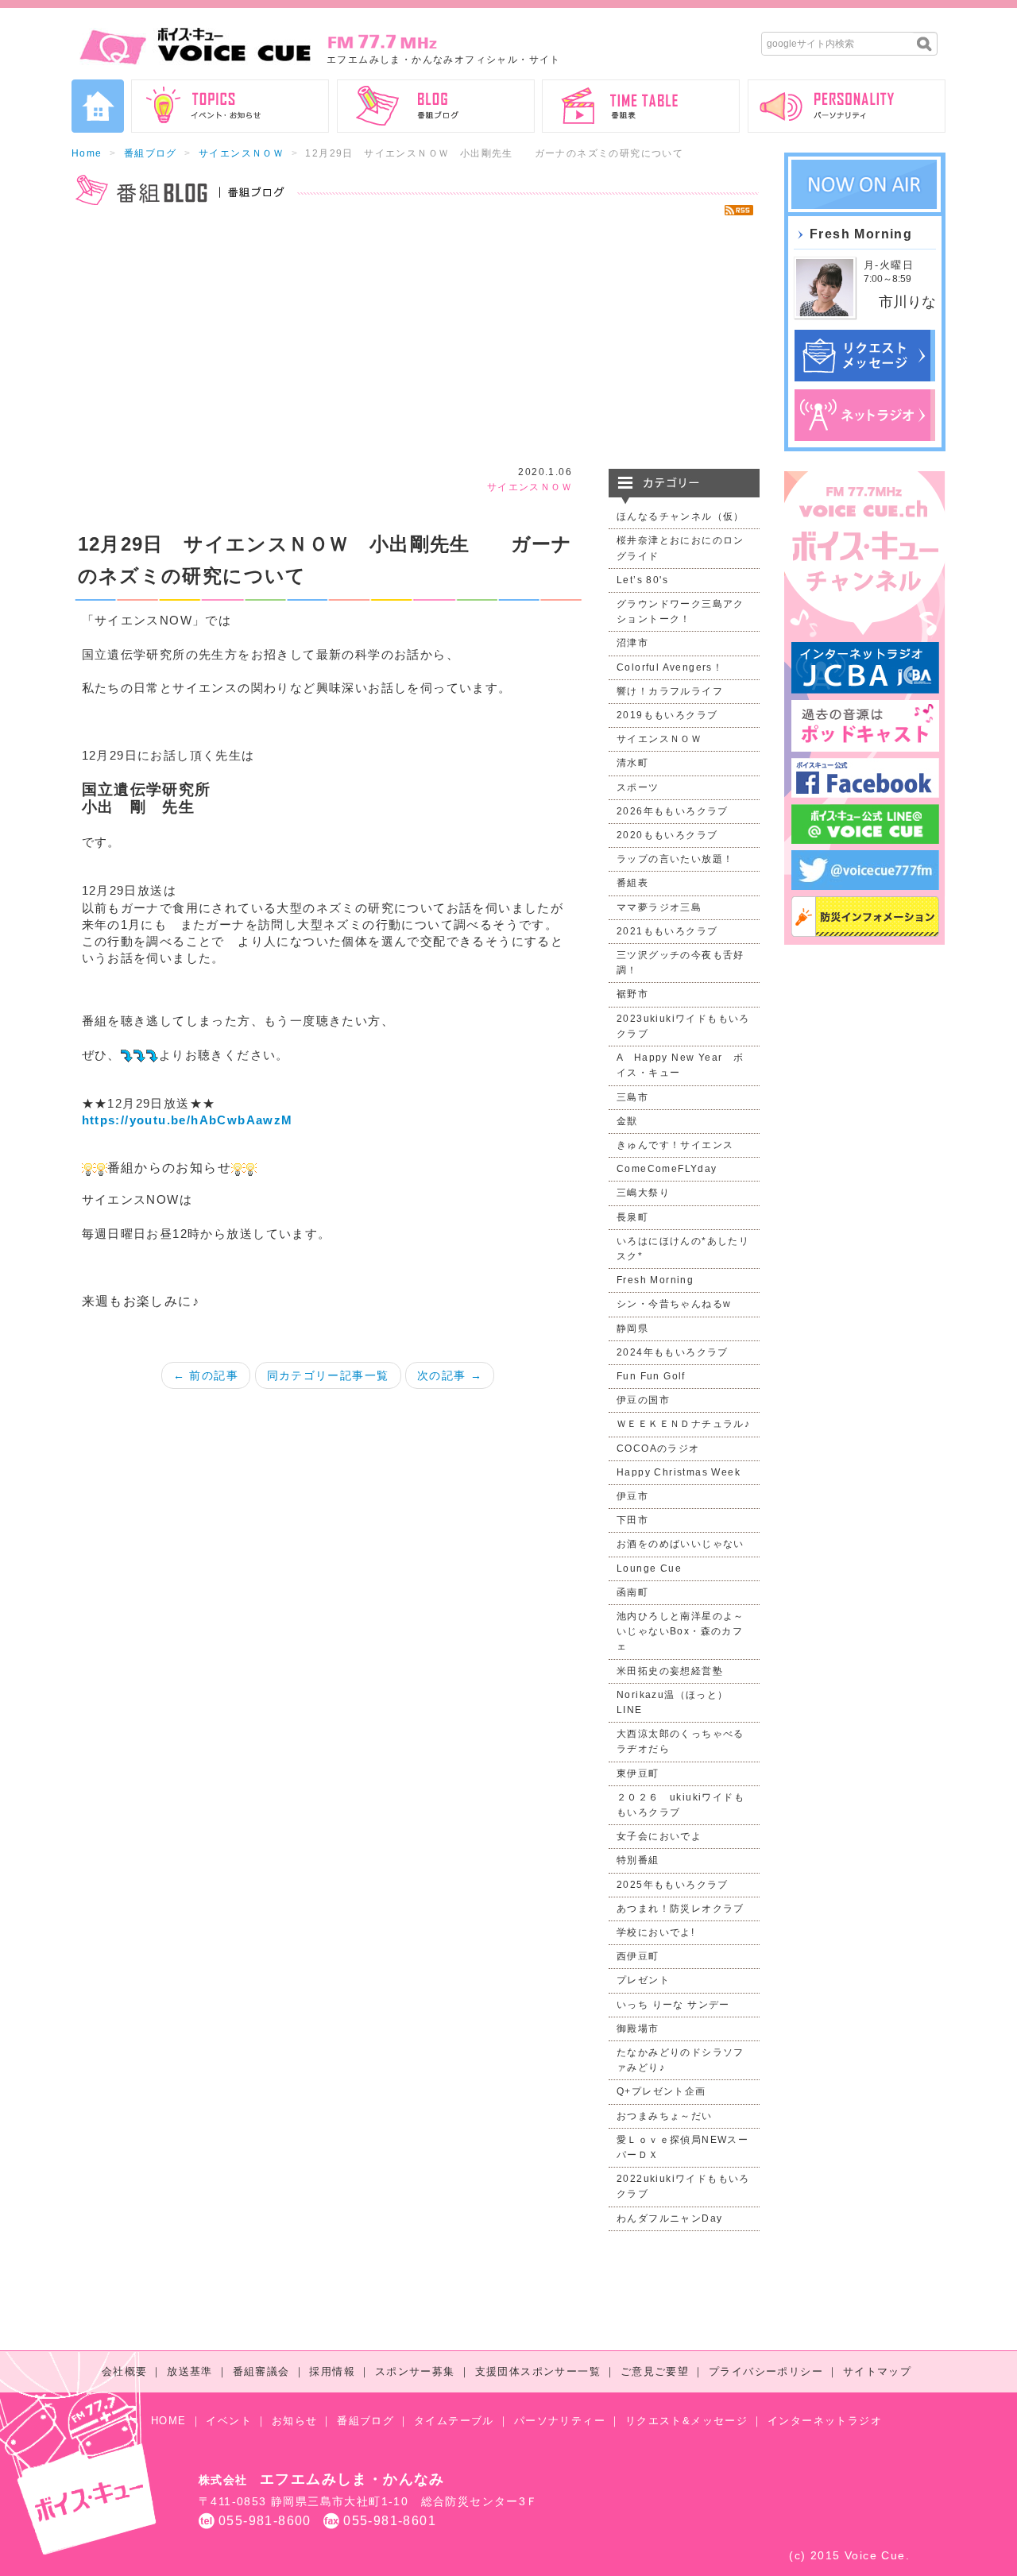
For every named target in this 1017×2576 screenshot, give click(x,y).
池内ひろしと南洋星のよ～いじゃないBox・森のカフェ (681, 1631)
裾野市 (632, 994)
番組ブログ (151, 153)
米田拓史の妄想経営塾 (670, 1671)
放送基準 (190, 2371)
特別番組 (638, 1860)
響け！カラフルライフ (670, 691)
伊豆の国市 (643, 1400)
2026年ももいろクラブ (673, 811)
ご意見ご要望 (655, 2371)
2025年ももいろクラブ (673, 1885)
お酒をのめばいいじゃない (681, 1544)
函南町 (632, 1592)
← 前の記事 (206, 1375)
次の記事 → (450, 1375)
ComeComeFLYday (667, 1169)
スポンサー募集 (415, 2371)
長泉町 (632, 1217)
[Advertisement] (416, 342)
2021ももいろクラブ (667, 931)
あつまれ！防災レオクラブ (681, 1909)
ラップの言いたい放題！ (675, 859)
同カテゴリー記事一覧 (328, 1375)
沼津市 (632, 643)
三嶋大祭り (643, 1193)
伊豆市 (632, 1496)
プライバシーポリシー (766, 2371)
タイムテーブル (454, 2421)
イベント (229, 2421)
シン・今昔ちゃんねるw (674, 1304)
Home (87, 153)
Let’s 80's (642, 580)
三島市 (632, 1097)
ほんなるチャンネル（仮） (681, 516)
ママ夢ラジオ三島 (659, 907)
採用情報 (332, 2371)
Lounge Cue (649, 1568)
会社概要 (125, 2371)
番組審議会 (261, 2371)
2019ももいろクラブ (667, 715)
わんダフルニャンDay (669, 2218)
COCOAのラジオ (658, 1449)
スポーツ (638, 787)
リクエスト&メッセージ (686, 2421)
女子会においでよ (659, 1836)
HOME (169, 2421)
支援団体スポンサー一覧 (538, 2371)
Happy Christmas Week (679, 1472)
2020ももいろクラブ (667, 835)
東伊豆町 (638, 1773)
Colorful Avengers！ (670, 667)
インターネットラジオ (825, 2421)
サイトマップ (877, 2371)
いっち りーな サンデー (673, 2005)
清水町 (632, 763)
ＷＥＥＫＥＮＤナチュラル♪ (683, 1424)
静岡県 (632, 1329)
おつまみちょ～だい (665, 2116)
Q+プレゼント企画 (661, 2091)
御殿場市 (638, 2029)
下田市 (632, 1520)
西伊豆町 (638, 1956)
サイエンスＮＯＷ (241, 153)
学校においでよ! (655, 1932)
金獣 (627, 1121)
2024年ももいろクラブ (673, 1352)
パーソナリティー (560, 2421)
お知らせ (295, 2421)
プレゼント (643, 1980)
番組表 (632, 883)
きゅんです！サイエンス (675, 1145)
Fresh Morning (655, 1280)
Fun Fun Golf (651, 1376)
